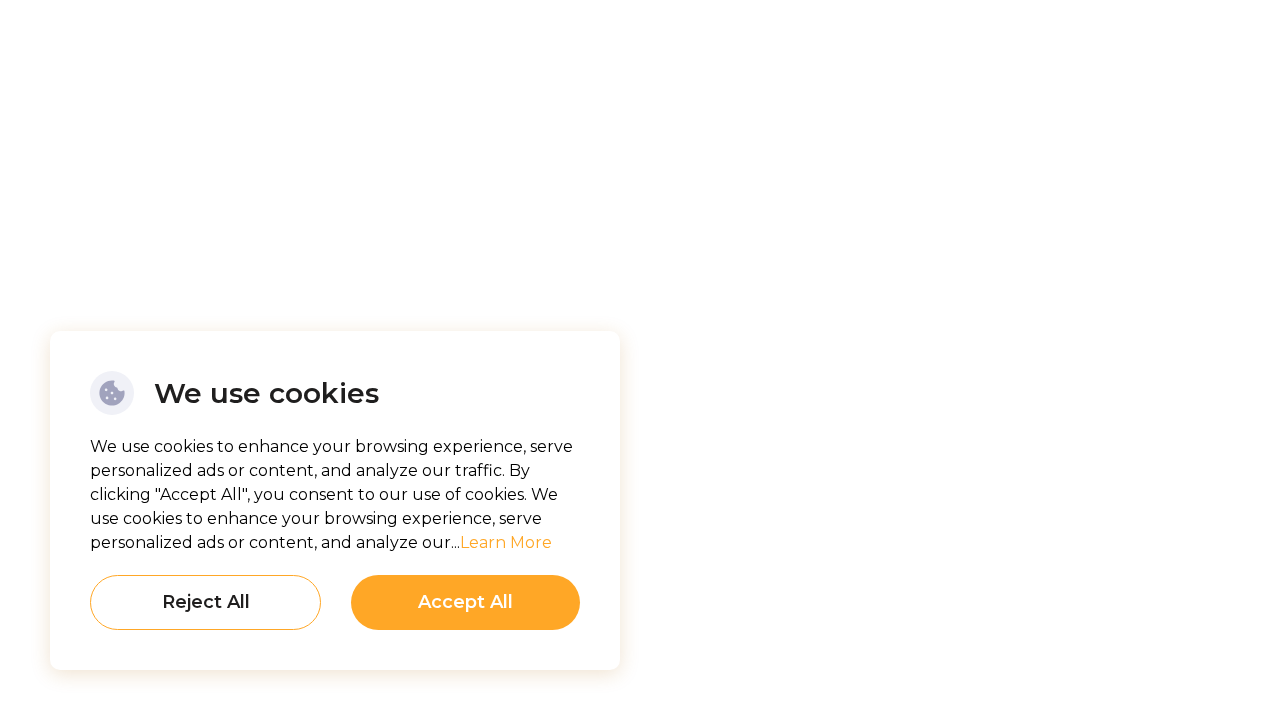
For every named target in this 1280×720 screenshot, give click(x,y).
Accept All (465, 602)
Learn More (506, 542)
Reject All (206, 602)
